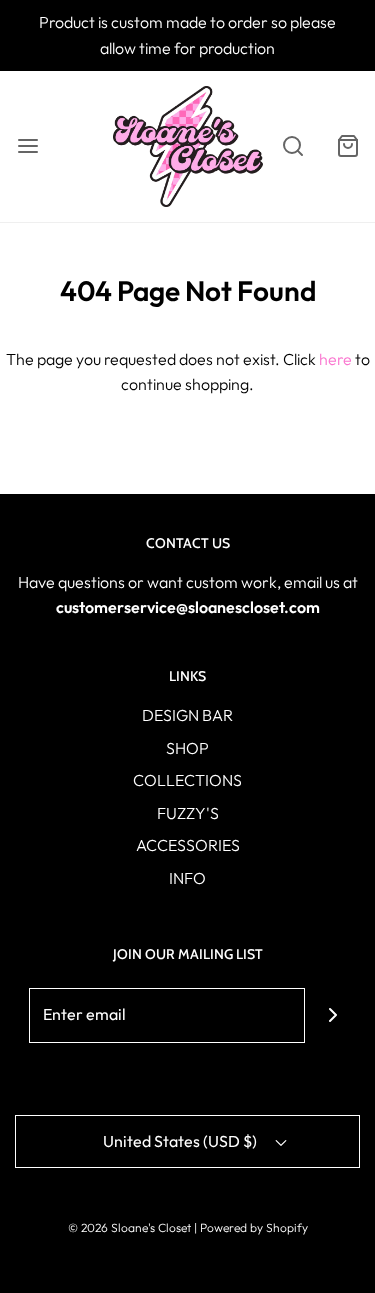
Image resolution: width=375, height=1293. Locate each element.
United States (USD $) (181, 1141)
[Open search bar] (292, 146)
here (335, 359)
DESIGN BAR (187, 715)
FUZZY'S (188, 813)
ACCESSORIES (188, 845)
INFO (187, 878)
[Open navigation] (27, 146)
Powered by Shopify (254, 1227)
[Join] (332, 1015)
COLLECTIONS (187, 780)
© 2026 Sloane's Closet (129, 1227)
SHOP (187, 748)
